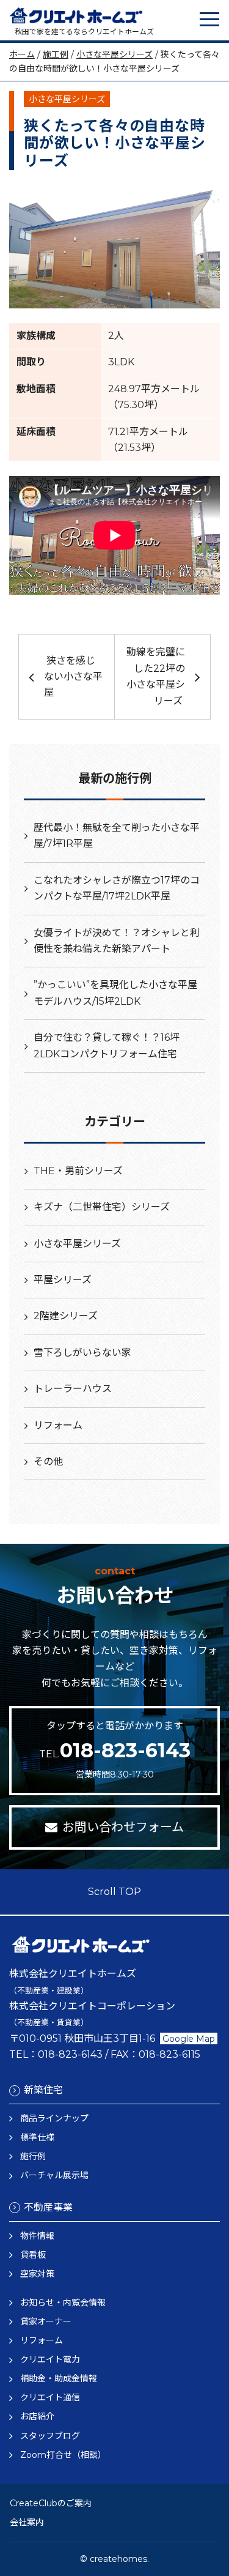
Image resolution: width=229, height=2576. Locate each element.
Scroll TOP (114, 1892)
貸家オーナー (46, 2321)
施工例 (56, 54)
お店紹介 (37, 2416)
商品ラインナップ (54, 2118)
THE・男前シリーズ (78, 1171)
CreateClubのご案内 (51, 2503)
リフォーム (58, 1425)
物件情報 (37, 2236)
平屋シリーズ (63, 1280)
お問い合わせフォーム (123, 1827)
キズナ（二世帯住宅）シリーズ (102, 1207)
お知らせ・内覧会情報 (63, 2302)
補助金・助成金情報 (59, 2378)
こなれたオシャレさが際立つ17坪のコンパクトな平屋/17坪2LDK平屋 (117, 888)
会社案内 (27, 2522)
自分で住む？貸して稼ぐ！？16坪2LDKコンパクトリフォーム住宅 (107, 1045)
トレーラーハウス (73, 1389)
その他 (48, 1461)
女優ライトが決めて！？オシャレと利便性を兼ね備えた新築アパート (117, 941)
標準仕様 (37, 2137)
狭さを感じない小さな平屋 (73, 677)
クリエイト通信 (50, 2397)
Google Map (189, 2039)
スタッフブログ (50, 2436)
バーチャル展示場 (54, 2175)
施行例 (33, 2156)
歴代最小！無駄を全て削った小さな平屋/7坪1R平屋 (117, 836)
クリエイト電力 (50, 2359)
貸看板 (33, 2255)
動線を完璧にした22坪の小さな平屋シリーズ (156, 676)
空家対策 (37, 2274)
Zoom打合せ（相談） (63, 2455)
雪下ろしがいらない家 (82, 1353)
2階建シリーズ (66, 1316)
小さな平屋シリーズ (114, 54)
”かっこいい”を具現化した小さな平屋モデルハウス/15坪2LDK (115, 993)
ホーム (22, 54)
